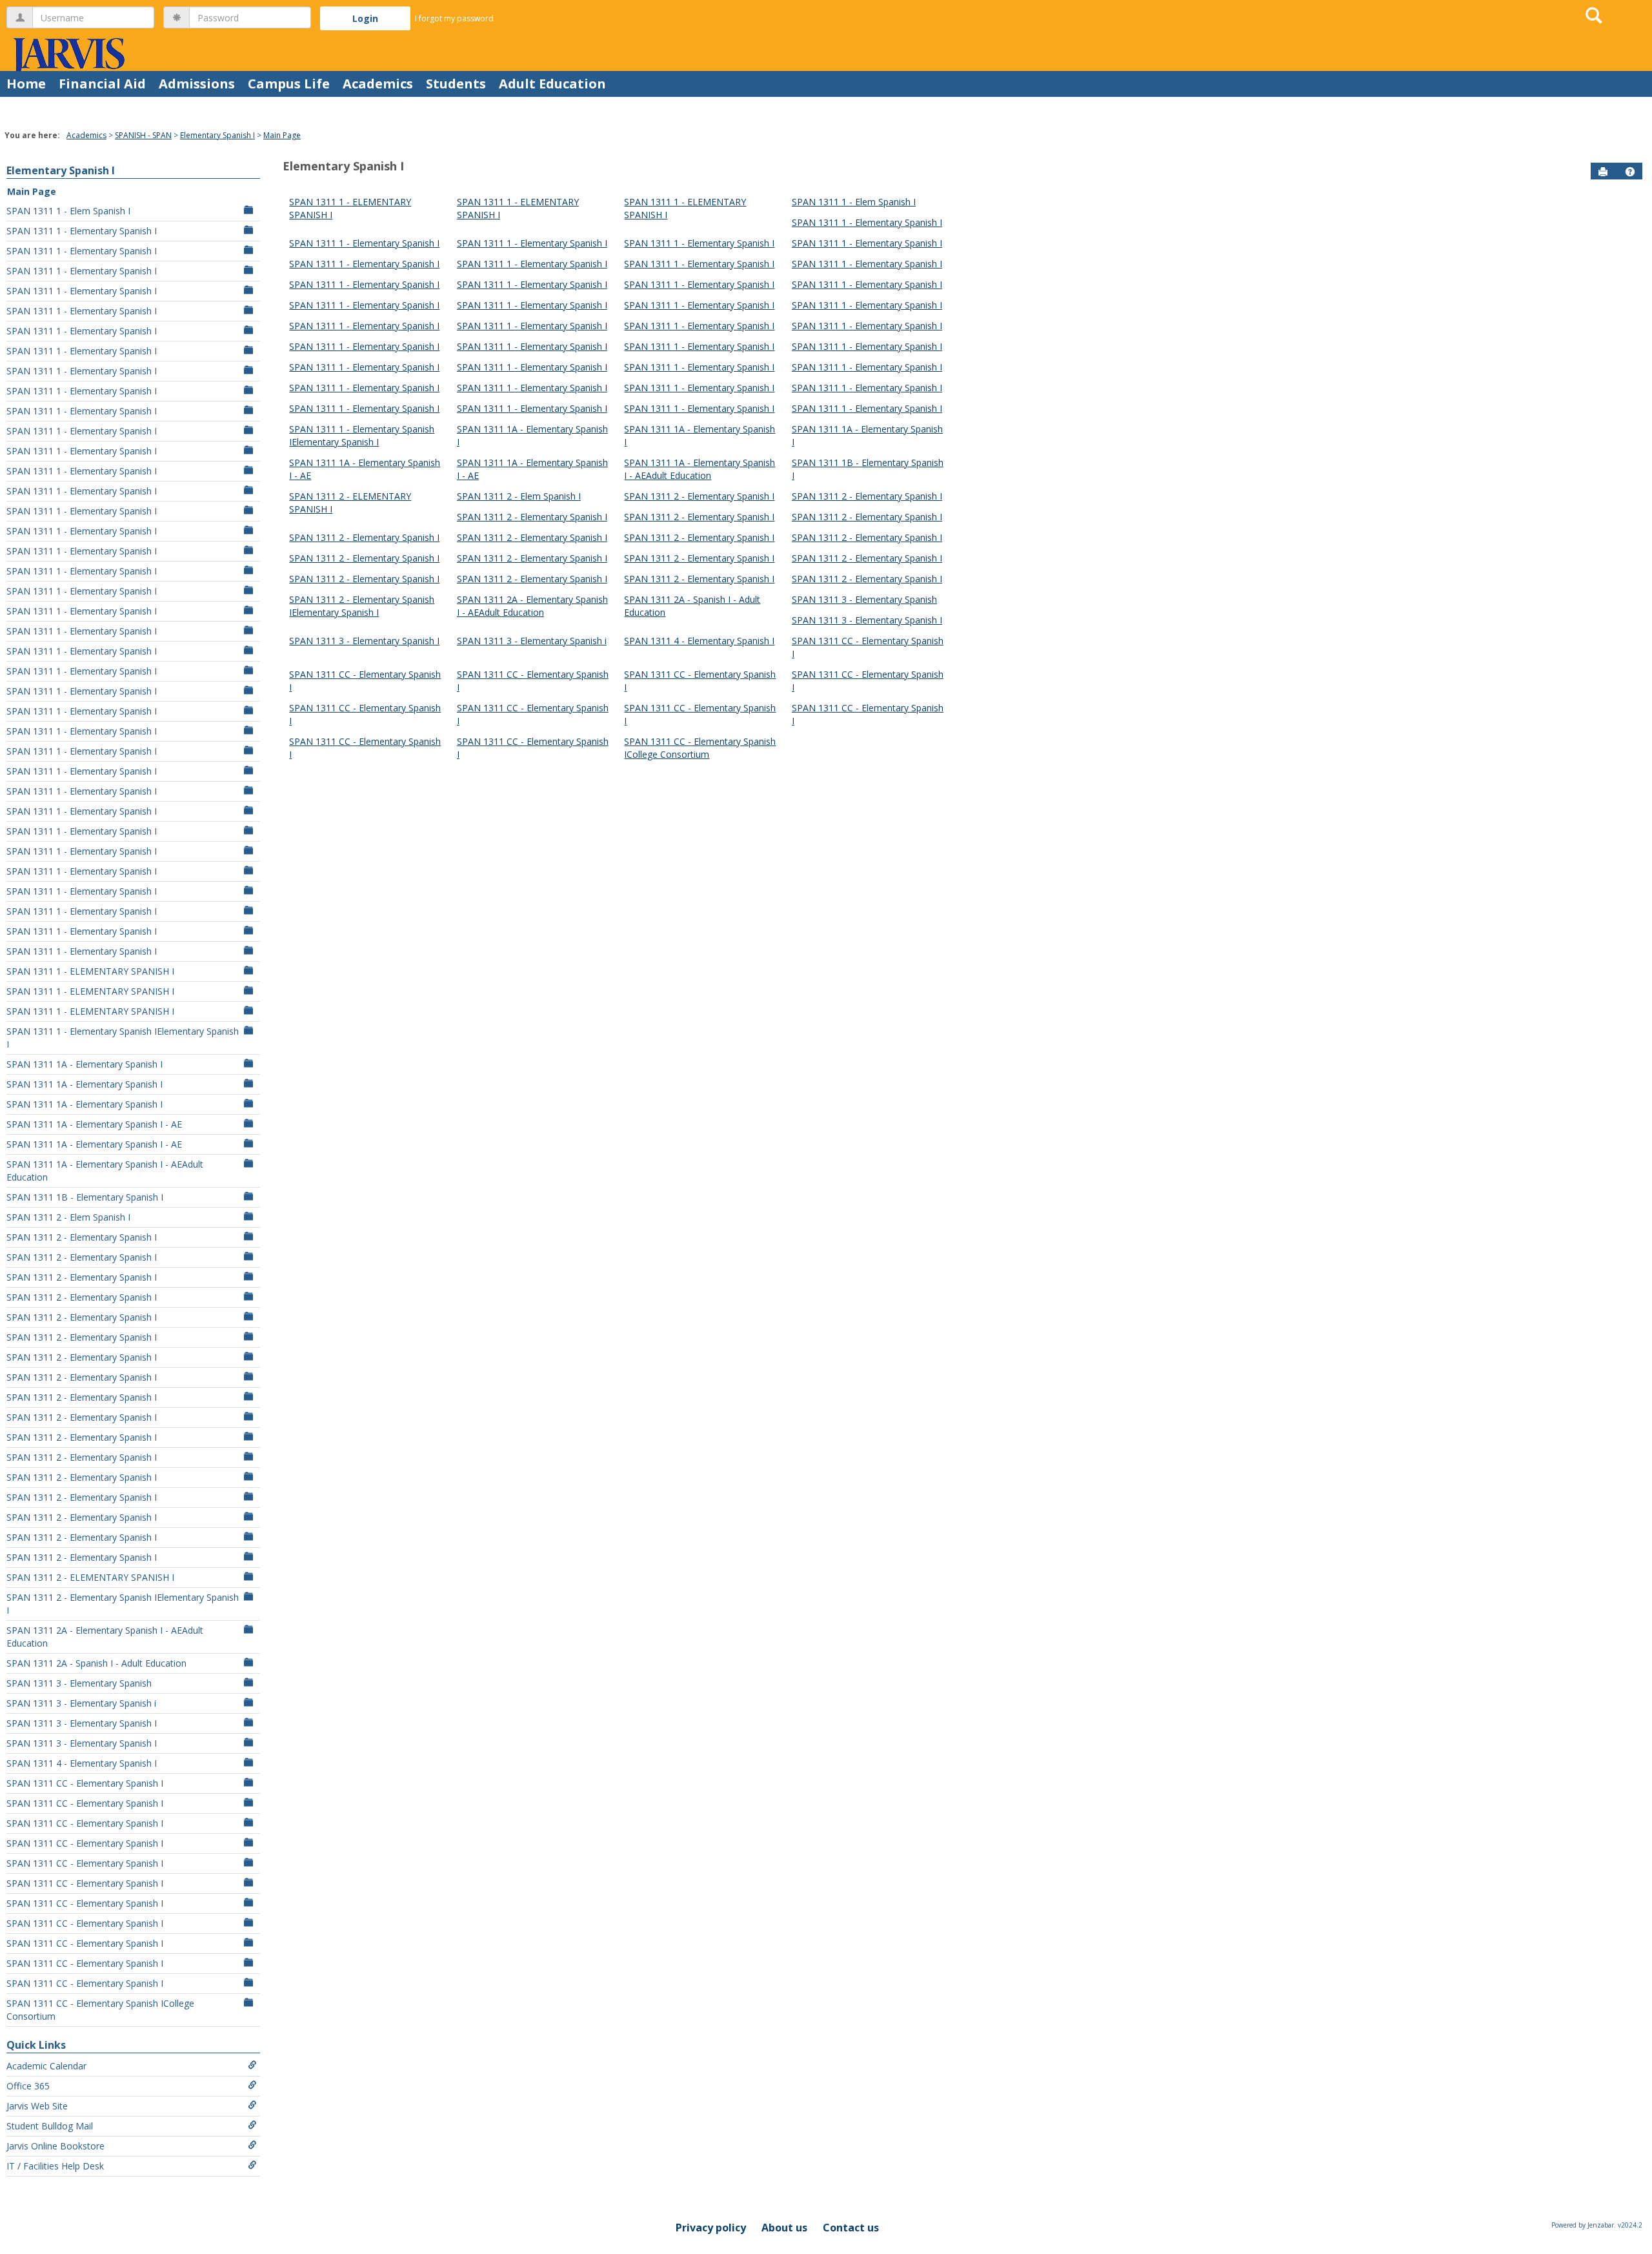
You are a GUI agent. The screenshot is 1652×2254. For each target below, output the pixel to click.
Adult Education (552, 84)
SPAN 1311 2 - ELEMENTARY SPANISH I (90, 1577)
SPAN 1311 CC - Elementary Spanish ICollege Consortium (100, 2010)
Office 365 (28, 2086)
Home (26, 84)
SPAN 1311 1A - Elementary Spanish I (85, 1064)
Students (456, 84)
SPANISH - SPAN (143, 135)
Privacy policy (711, 2228)
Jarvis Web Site (37, 2106)
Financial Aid (102, 84)
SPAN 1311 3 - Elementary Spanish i (81, 1703)
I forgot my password (454, 18)
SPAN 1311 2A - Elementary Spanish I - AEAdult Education (105, 1637)
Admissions (197, 84)
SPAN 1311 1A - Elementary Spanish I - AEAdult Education (105, 1171)
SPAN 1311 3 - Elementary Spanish (79, 1683)
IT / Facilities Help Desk (55, 2166)
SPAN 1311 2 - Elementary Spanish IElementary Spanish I (123, 1604)
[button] (1630, 172)
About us (784, 2228)
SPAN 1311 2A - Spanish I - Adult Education (96, 1663)
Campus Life (289, 84)
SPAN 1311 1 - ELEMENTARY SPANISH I (90, 971)
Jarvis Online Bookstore (55, 2146)
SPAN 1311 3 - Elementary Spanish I (82, 1723)
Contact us (851, 2228)
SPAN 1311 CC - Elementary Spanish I (85, 1783)
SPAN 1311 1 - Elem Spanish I (68, 211)
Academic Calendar (46, 2066)
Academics (378, 84)
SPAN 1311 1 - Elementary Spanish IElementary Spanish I (123, 1038)
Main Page (282, 135)
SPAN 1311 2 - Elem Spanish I (68, 1217)
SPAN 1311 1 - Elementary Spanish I (82, 231)
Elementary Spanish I (217, 135)
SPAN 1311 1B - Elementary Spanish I (85, 1197)
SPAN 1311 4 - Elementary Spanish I (82, 1763)
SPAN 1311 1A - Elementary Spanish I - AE (94, 1124)
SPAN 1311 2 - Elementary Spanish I (82, 1237)
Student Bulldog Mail (50, 2126)
